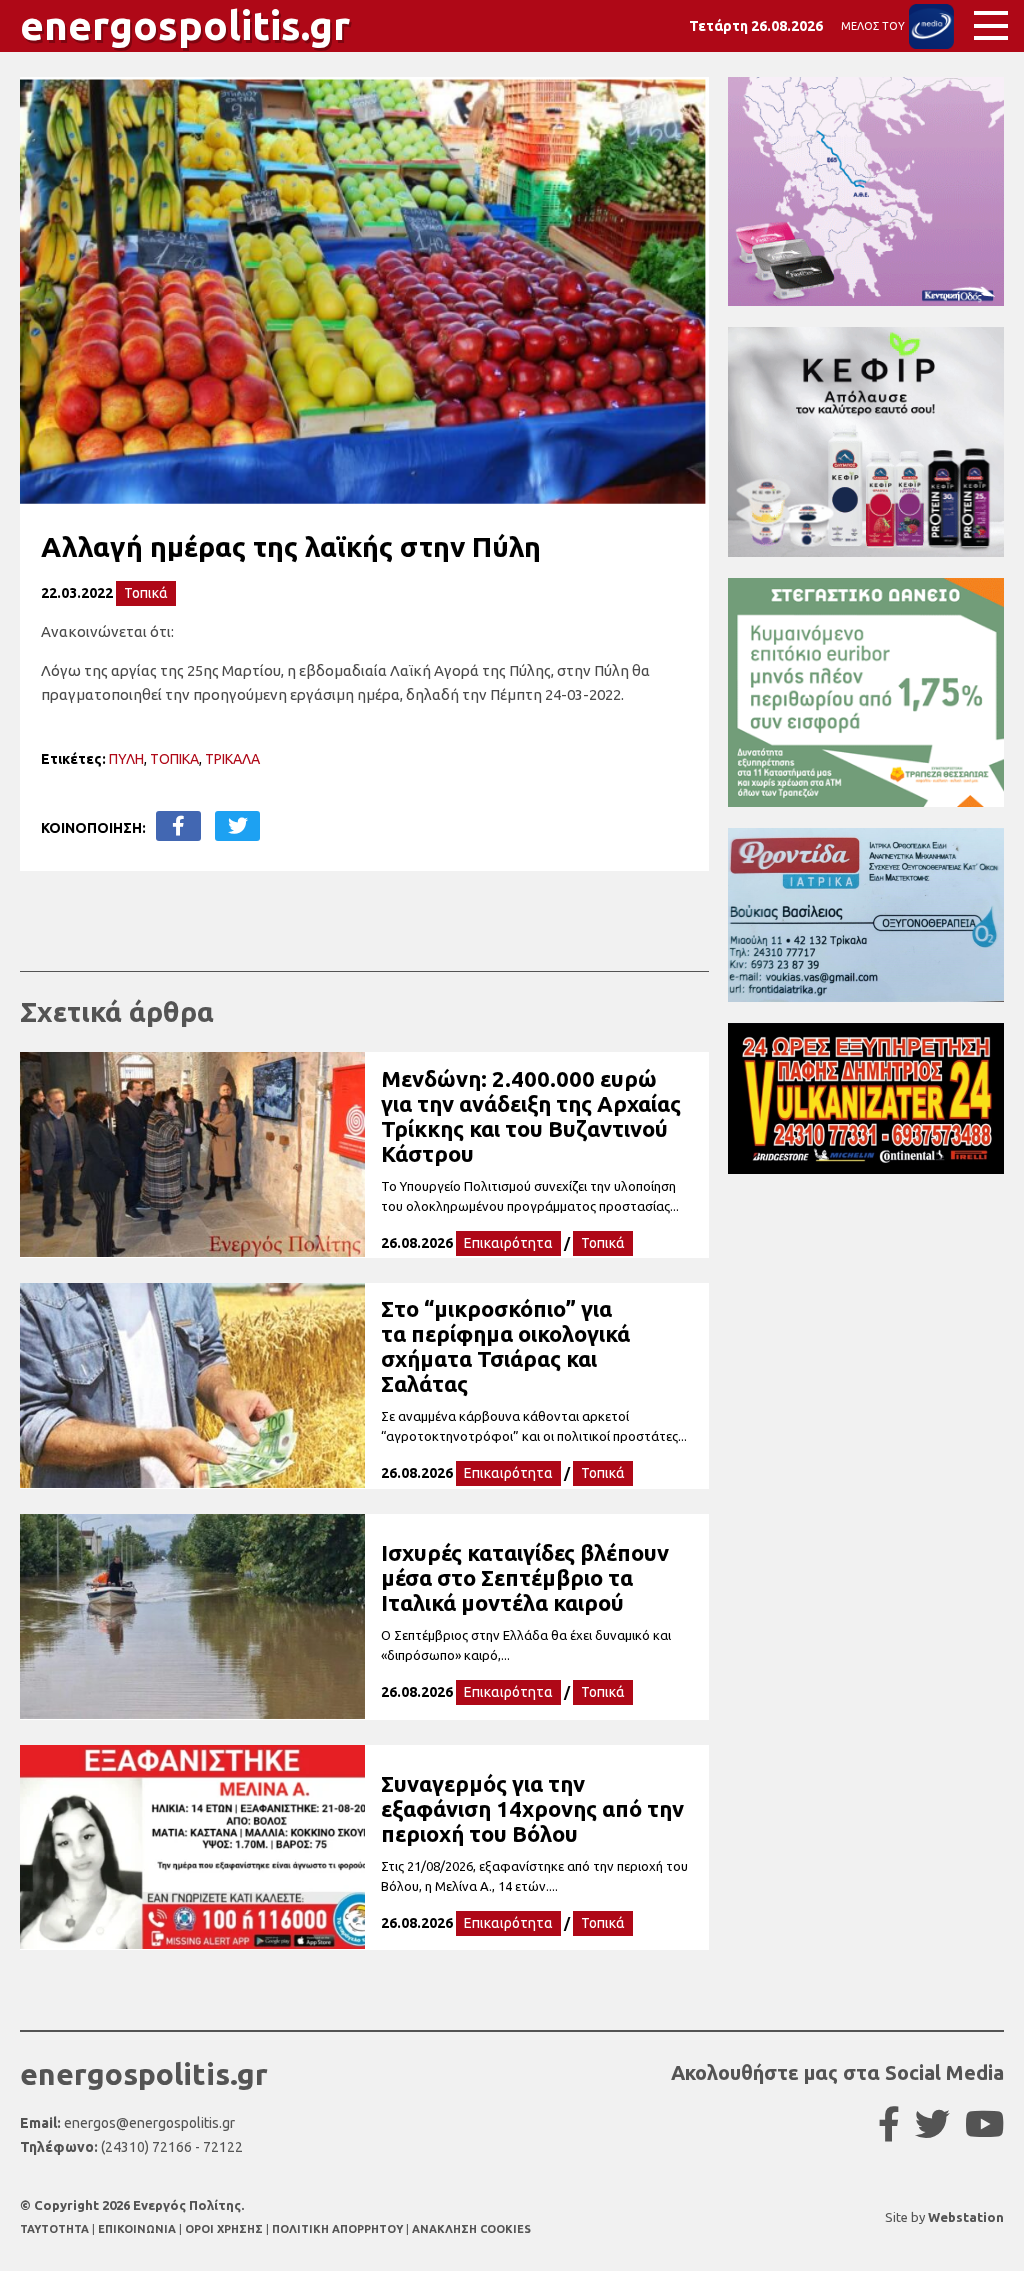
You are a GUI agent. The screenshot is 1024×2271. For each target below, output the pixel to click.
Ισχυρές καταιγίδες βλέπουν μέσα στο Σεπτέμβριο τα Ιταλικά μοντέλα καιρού (525, 1577)
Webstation (966, 2217)
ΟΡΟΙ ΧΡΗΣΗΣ (225, 2229)
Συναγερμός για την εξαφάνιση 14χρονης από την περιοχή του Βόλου (532, 1808)
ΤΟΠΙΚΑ (174, 759)
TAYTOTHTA (56, 2229)
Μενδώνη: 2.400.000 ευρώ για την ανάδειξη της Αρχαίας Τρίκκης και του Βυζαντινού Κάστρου (531, 1116)
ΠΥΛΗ (126, 759)
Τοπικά (146, 593)
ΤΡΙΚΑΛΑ (232, 759)
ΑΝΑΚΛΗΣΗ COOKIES (471, 2229)
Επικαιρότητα (508, 1243)
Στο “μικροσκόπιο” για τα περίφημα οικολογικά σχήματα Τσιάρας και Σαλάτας (505, 1346)
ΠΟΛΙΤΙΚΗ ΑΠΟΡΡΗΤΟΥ (337, 2229)
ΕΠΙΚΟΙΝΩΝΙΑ (138, 2229)
